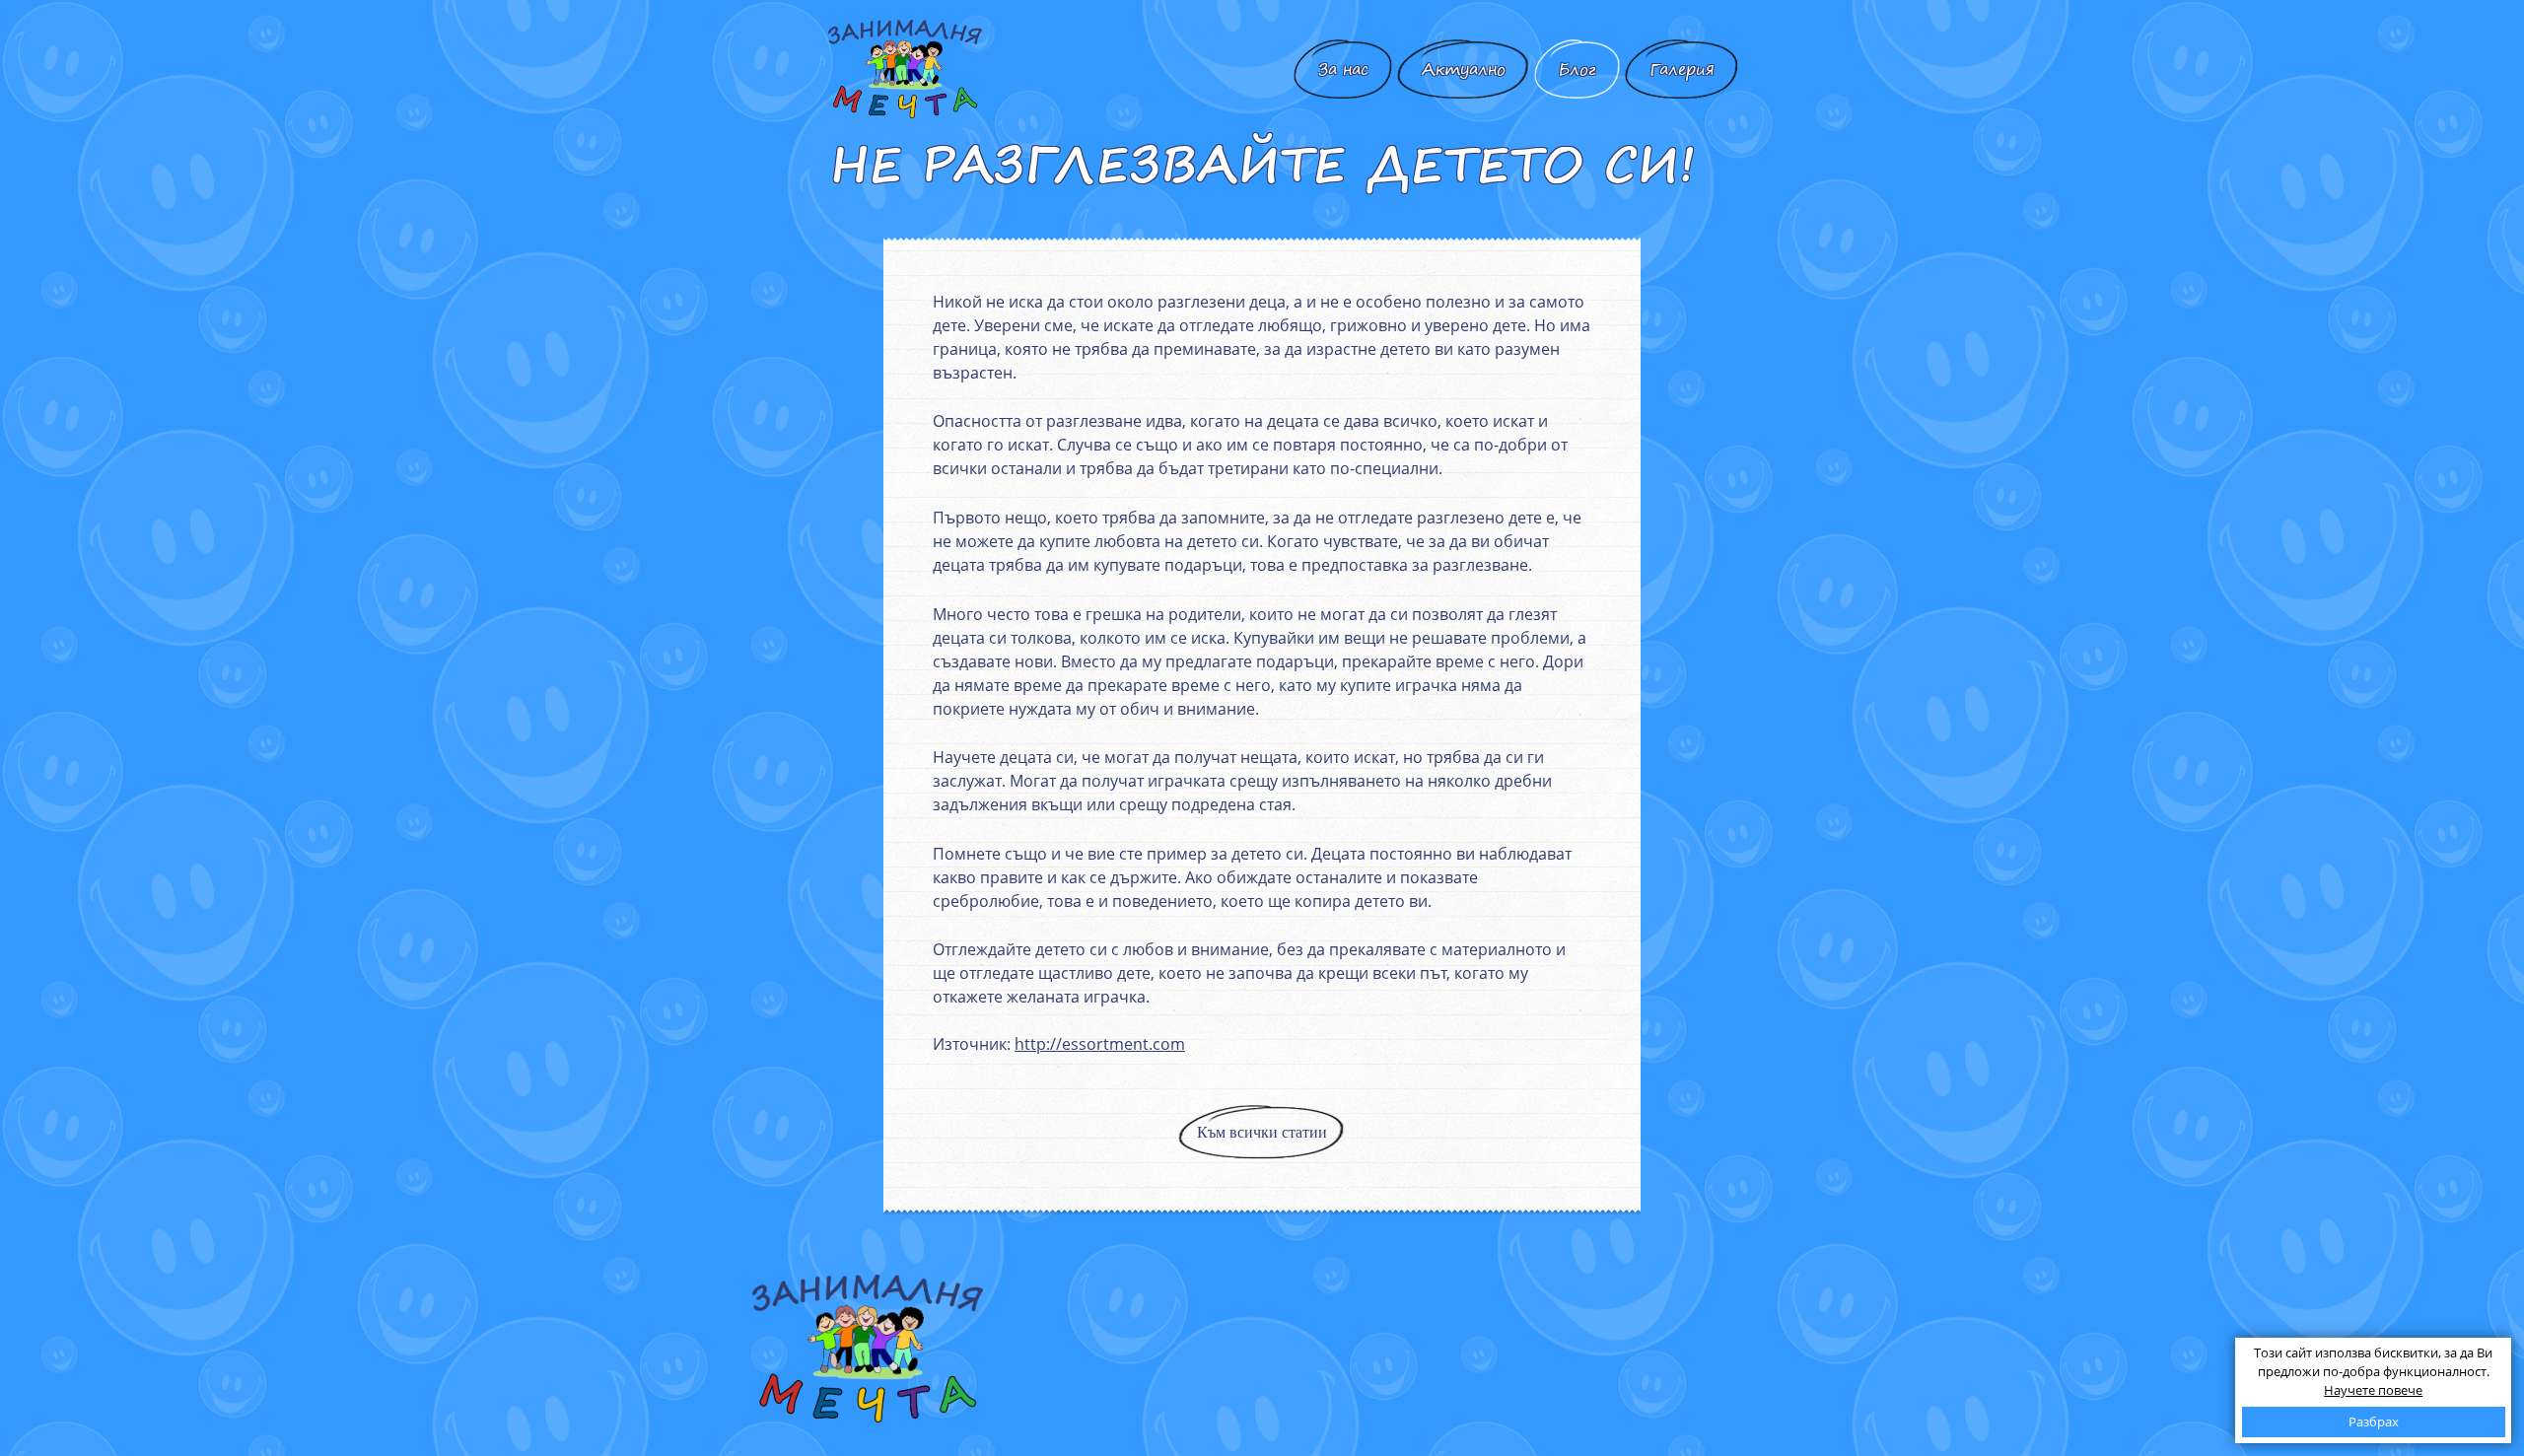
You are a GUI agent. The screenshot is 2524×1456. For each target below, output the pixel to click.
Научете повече (2373, 1390)
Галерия (1682, 69)
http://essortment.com (1100, 1044)
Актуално (1464, 69)
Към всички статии (1262, 1132)
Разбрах (2374, 1421)
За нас (1343, 69)
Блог (1577, 69)
